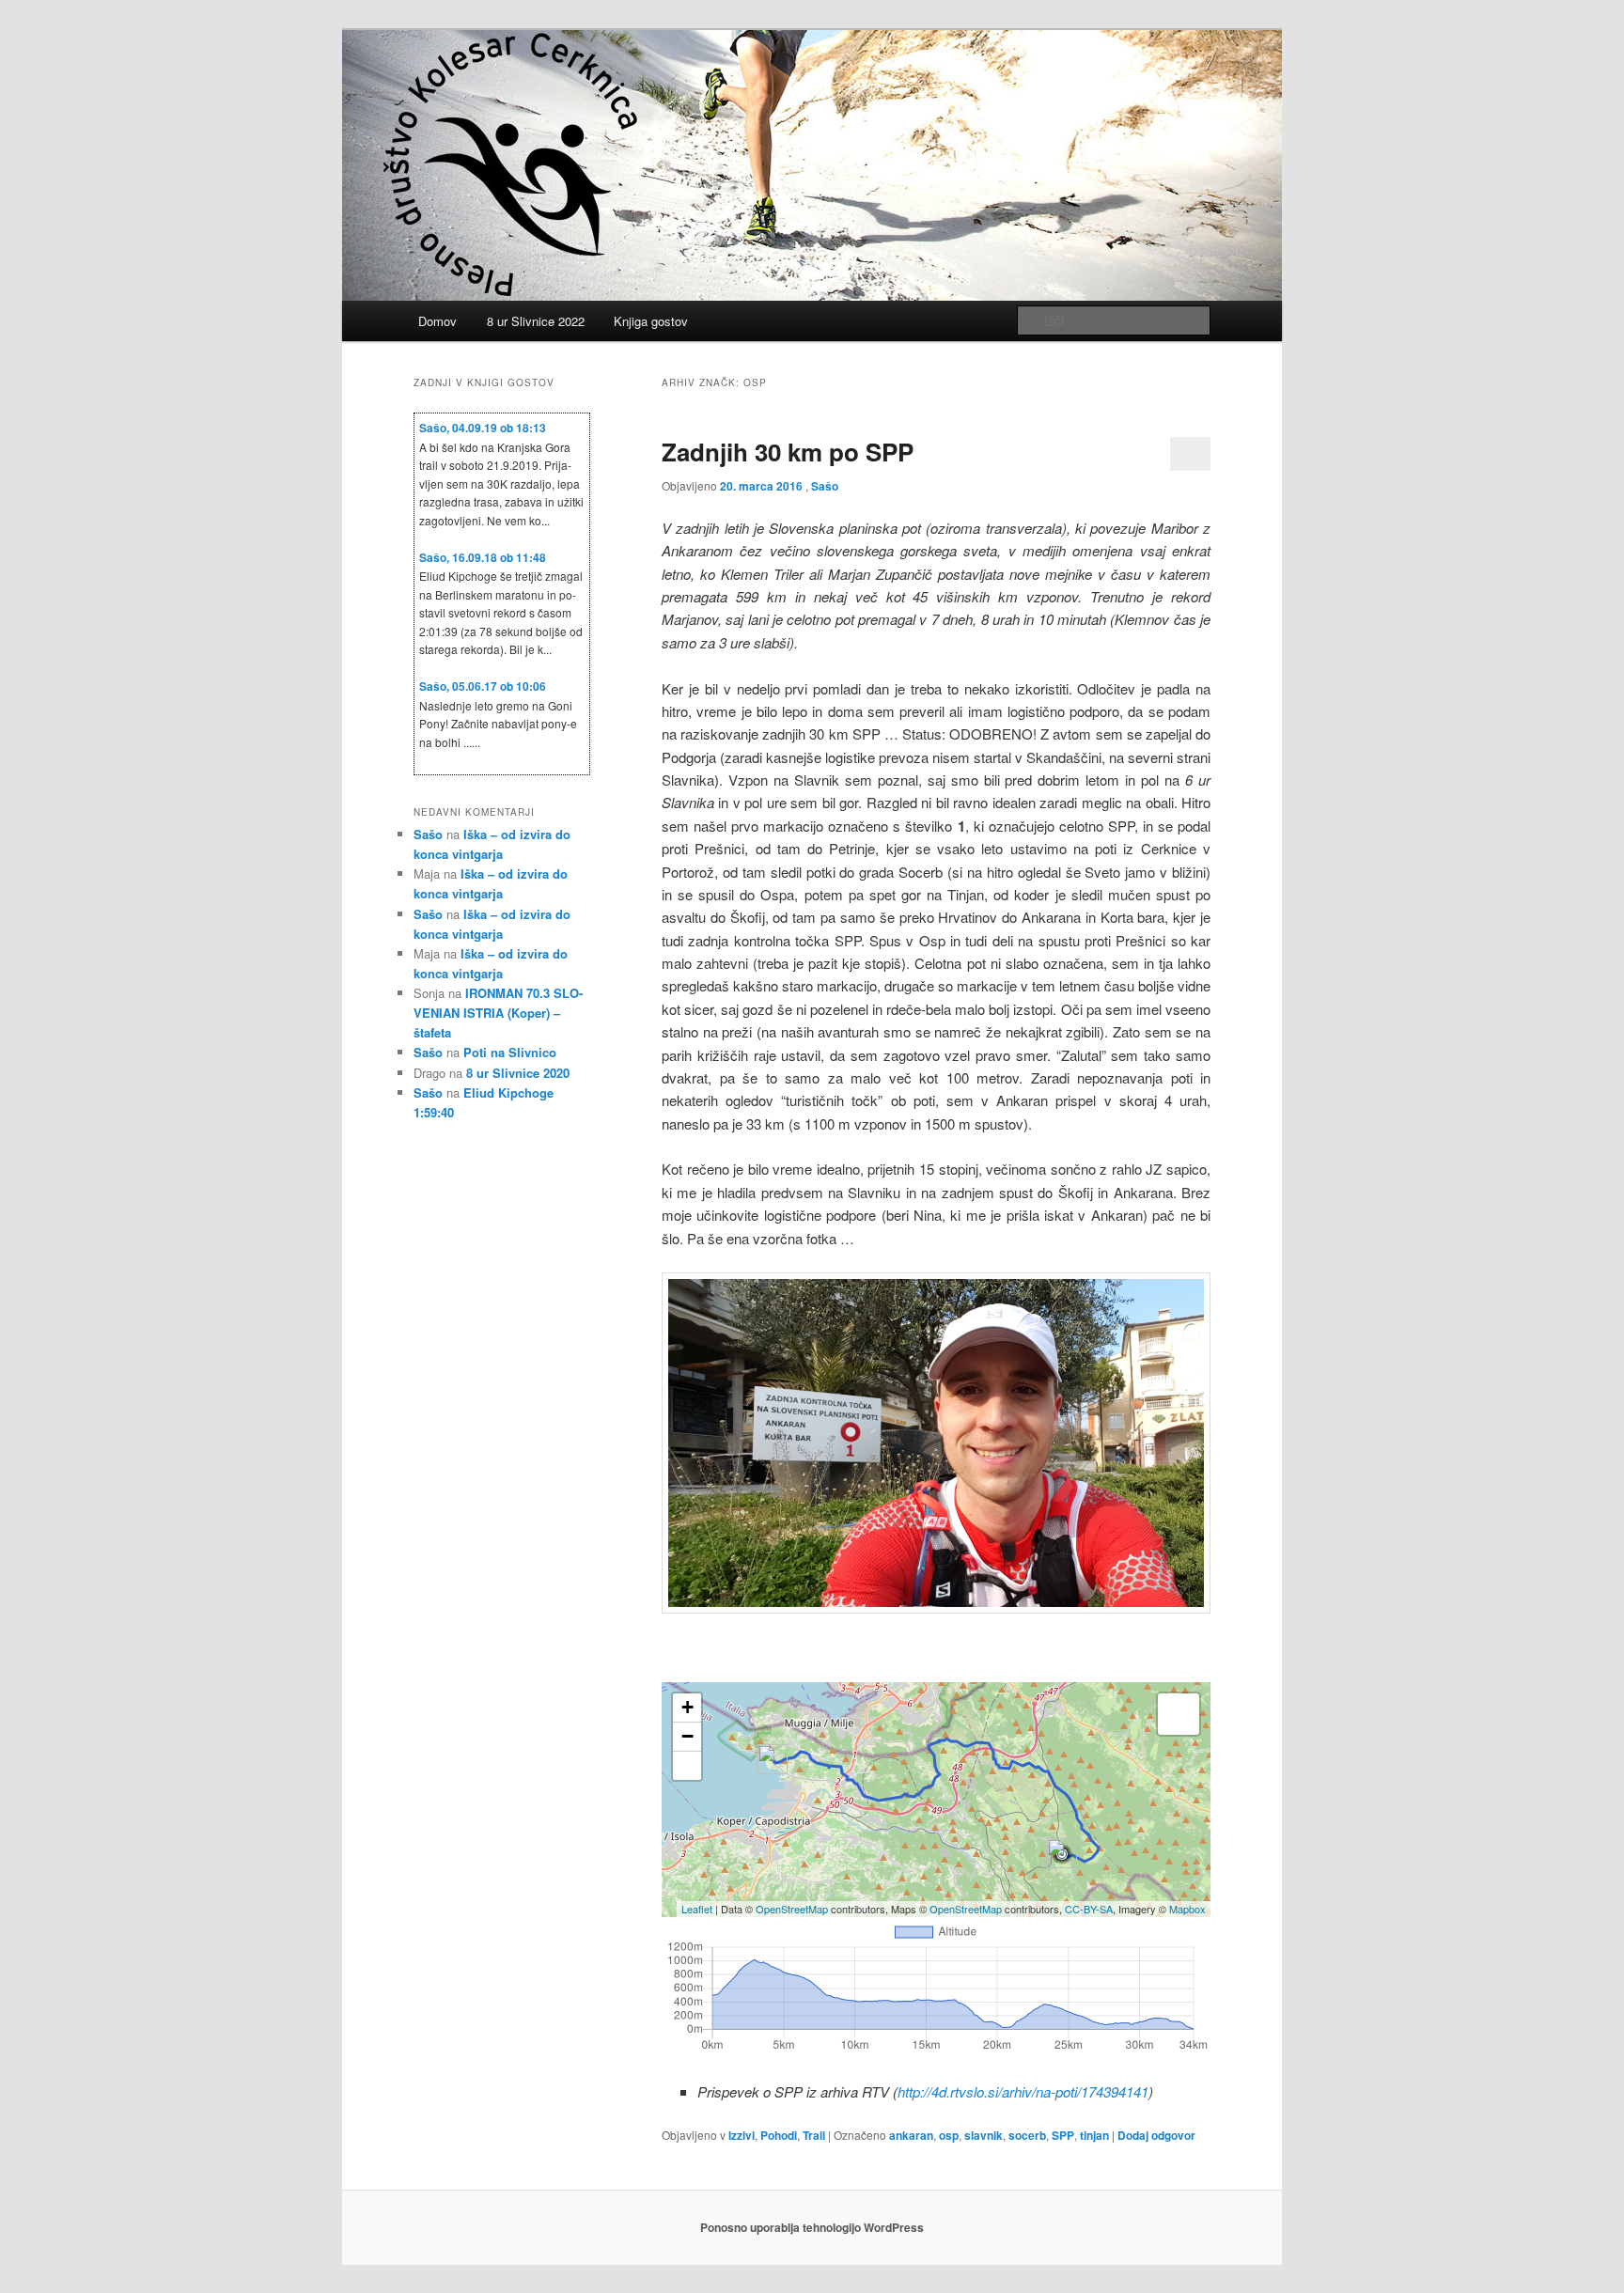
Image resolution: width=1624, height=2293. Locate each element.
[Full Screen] (687, 1766)
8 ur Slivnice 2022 (536, 321)
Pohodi (779, 2135)
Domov (437, 321)
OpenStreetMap (792, 1909)
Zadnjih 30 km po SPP (788, 452)
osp (949, 2135)
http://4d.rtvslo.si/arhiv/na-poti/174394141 (1023, 2091)
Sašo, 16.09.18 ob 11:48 (483, 557)
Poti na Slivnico (510, 1052)
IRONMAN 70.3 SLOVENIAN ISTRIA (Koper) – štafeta (498, 1013)
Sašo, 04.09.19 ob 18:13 (483, 428)
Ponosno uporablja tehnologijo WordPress (812, 2227)
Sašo (825, 486)
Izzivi (742, 2135)
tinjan (1094, 2135)
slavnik (984, 2135)
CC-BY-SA (1089, 1909)
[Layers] (1179, 1714)
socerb (1027, 2135)
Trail (814, 2135)
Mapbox (1187, 1909)
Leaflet (697, 1909)
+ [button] (687, 1707)
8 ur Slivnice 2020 (518, 1073)
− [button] (687, 1736)
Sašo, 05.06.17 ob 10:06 (483, 686)
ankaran (911, 2135)
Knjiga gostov (651, 321)
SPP (1063, 2135)
